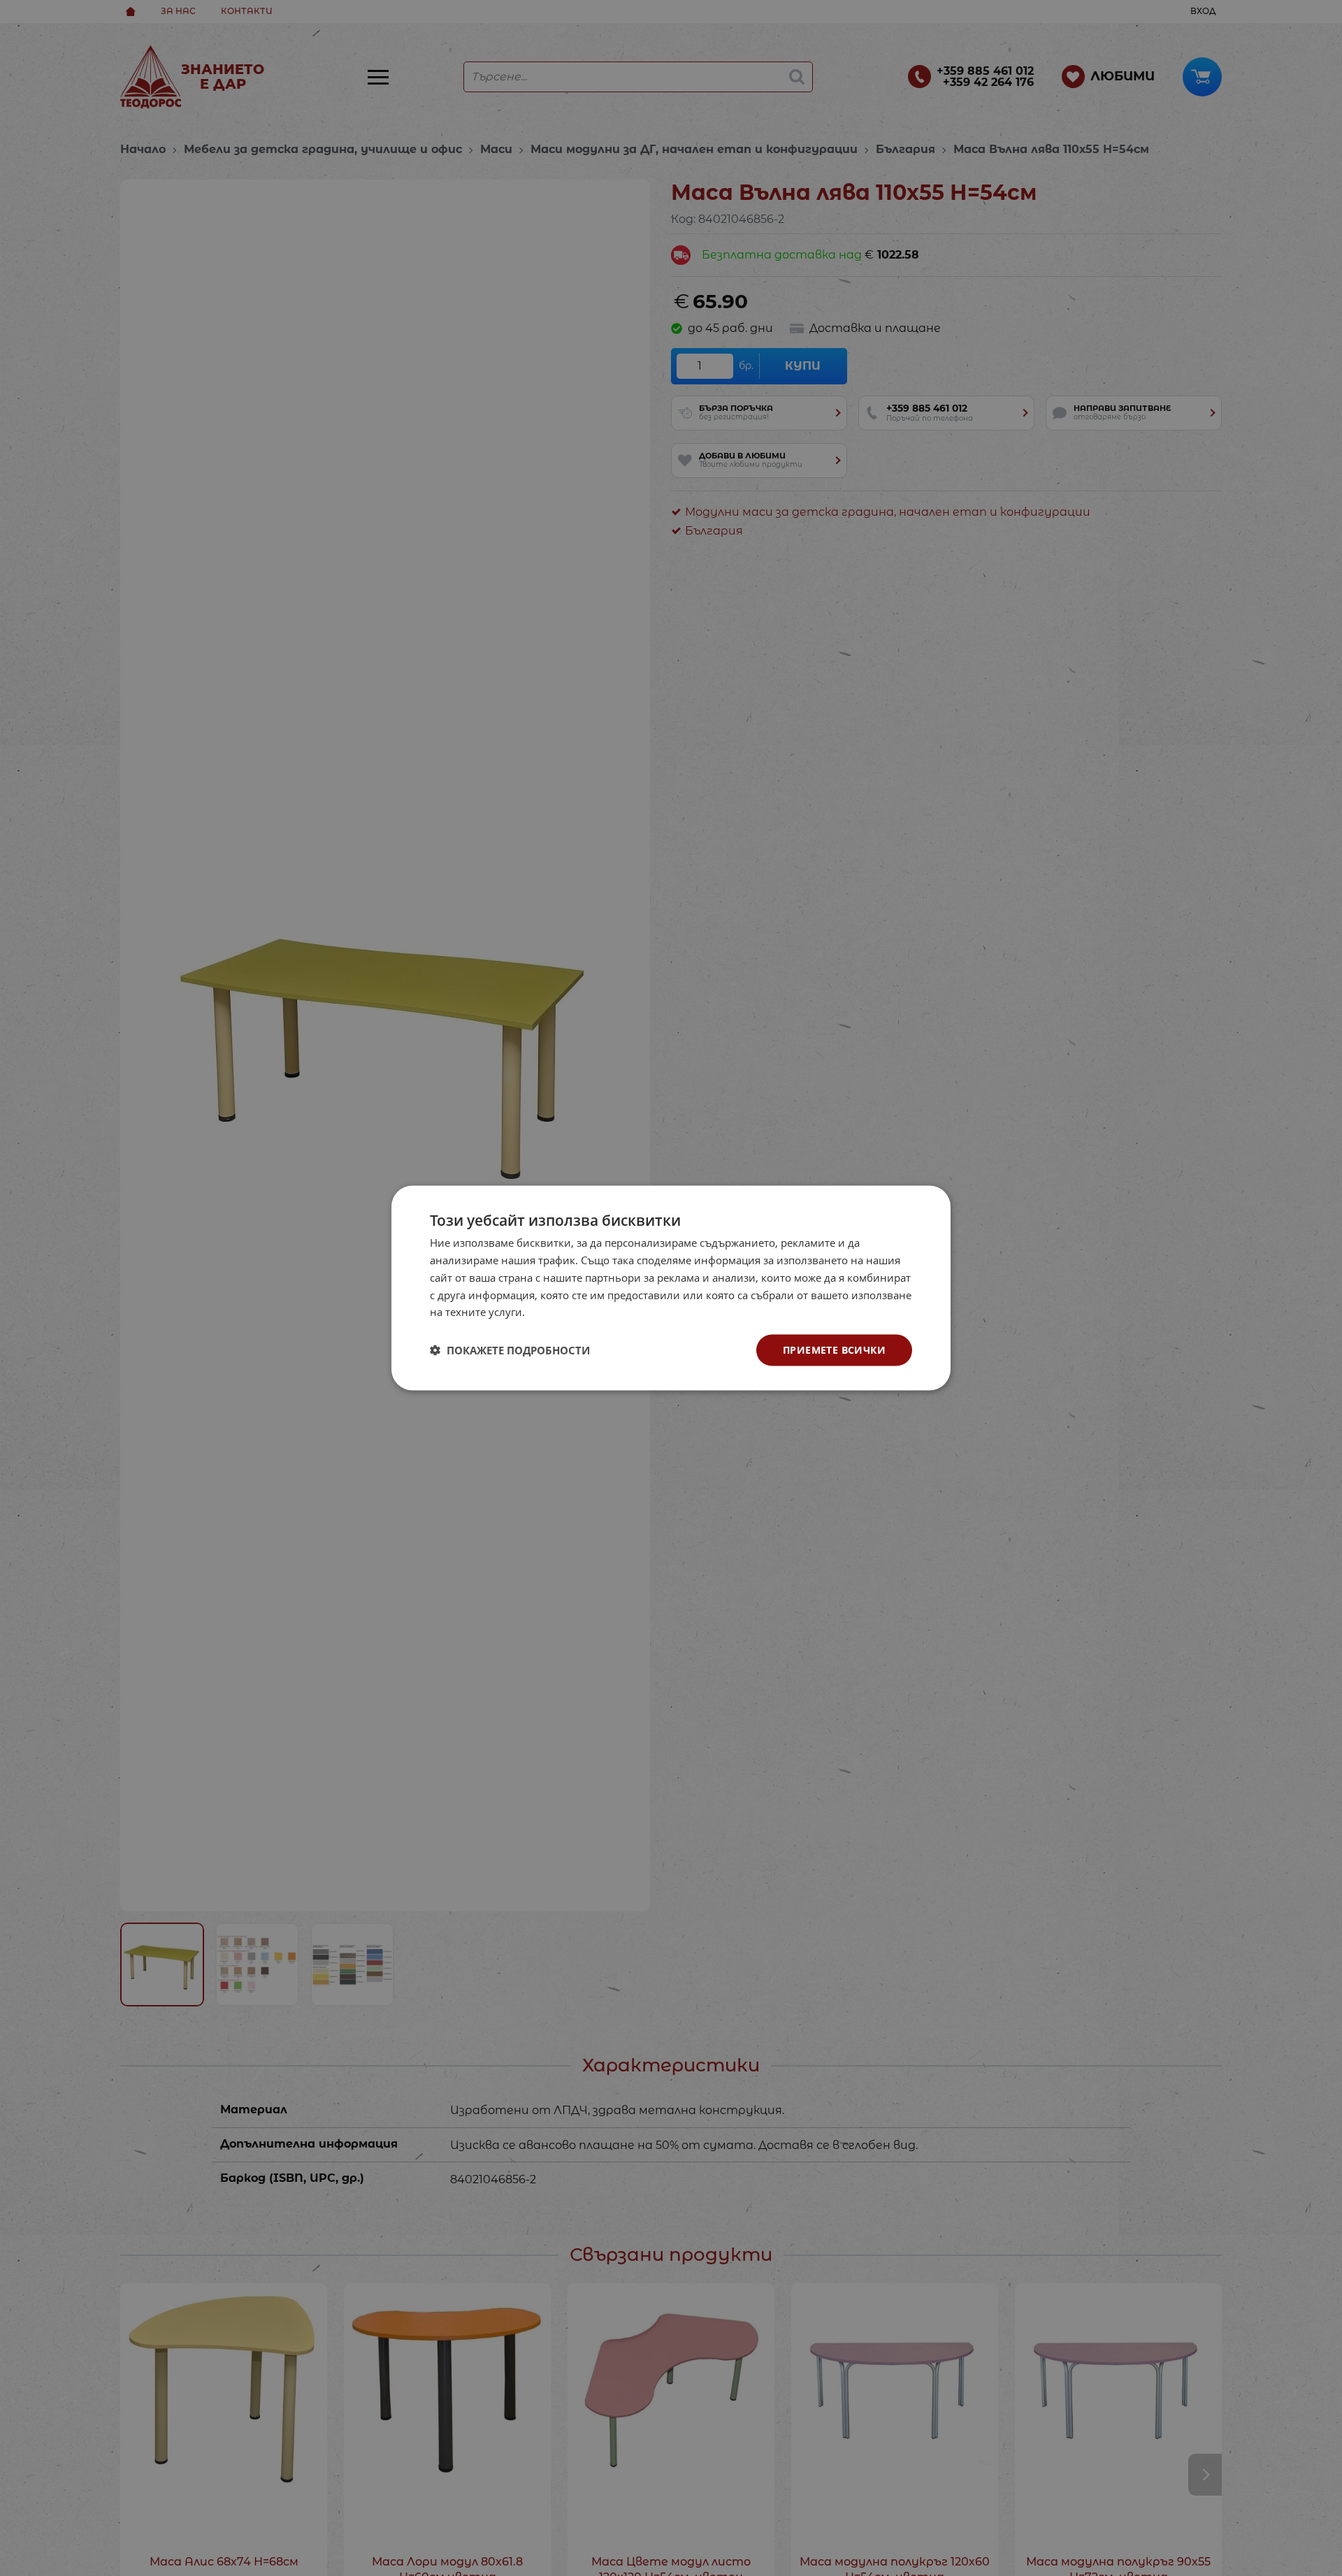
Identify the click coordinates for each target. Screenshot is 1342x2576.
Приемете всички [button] (834, 1350)
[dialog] (671, 1288)
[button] (510, 1350)
